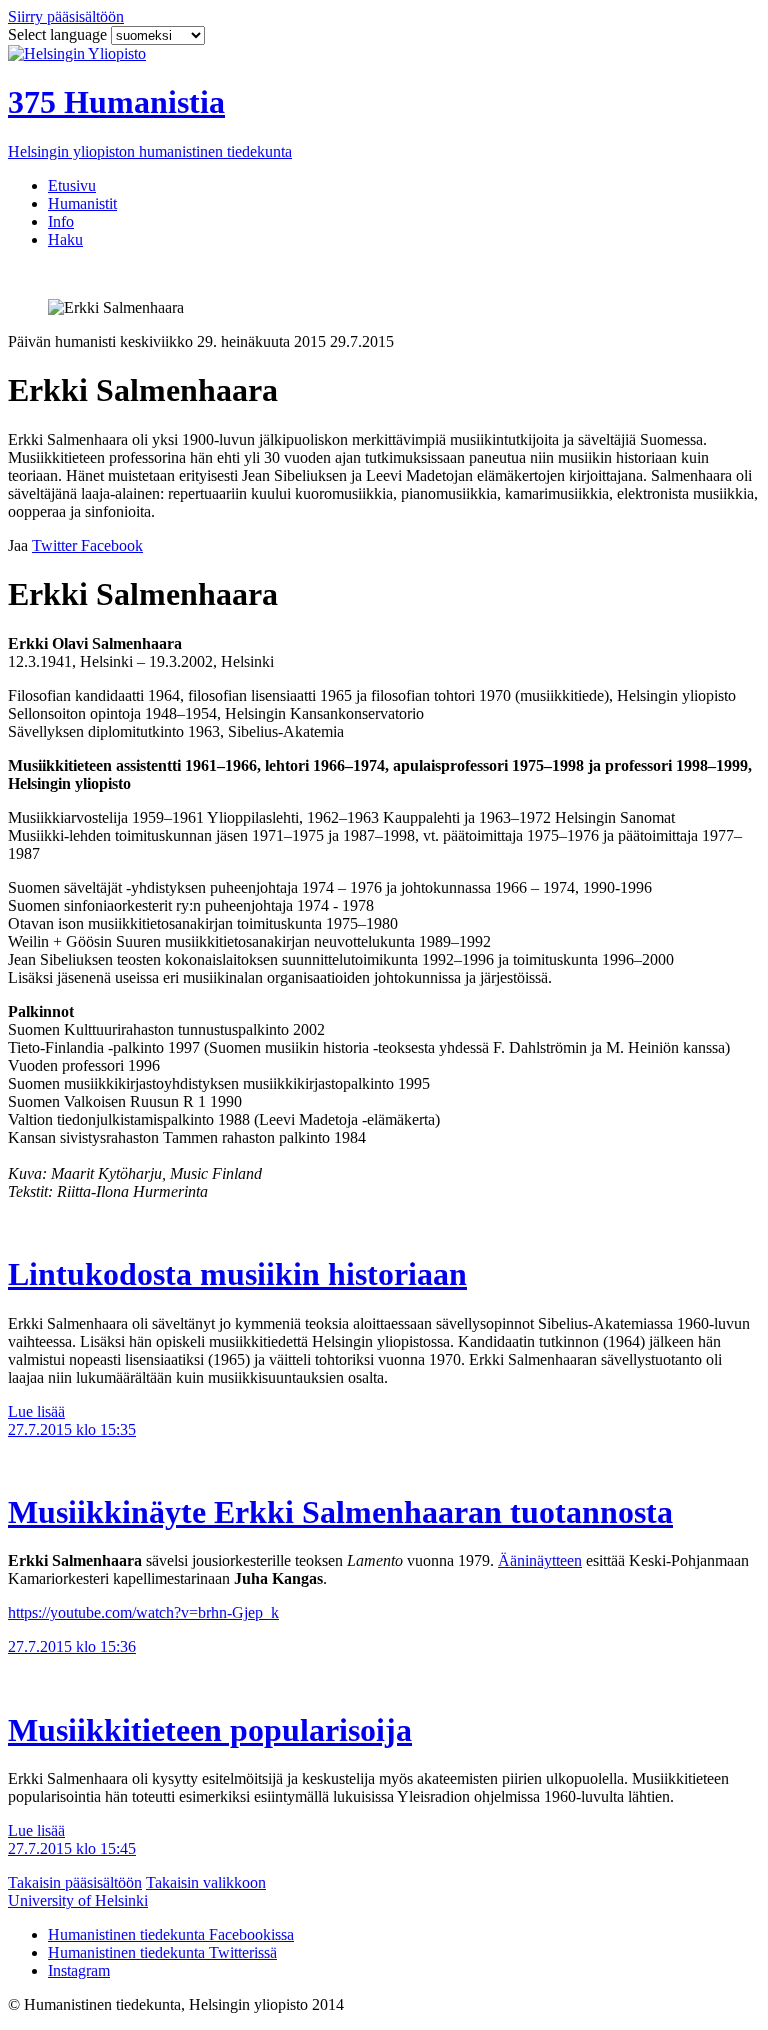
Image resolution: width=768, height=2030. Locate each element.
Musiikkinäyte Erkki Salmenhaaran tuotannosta (340, 1512)
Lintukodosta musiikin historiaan (237, 1274)
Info (61, 221)
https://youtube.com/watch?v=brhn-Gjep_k (143, 1612)
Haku (65, 239)
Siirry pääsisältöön (66, 16)
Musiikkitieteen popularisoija (210, 1730)
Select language (59, 34)
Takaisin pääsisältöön (75, 1882)
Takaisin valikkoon (206, 1882)
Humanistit (82, 203)
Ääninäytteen (540, 1560)
